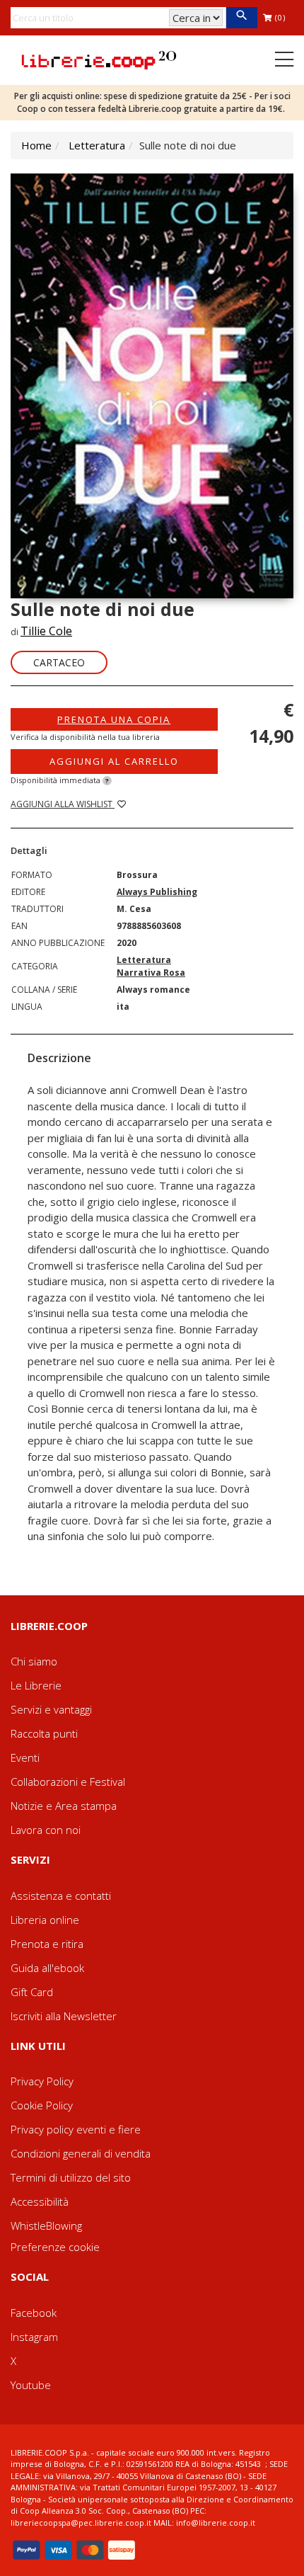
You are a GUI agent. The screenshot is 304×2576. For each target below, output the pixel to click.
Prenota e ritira (47, 1944)
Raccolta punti (44, 1733)
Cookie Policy (42, 2105)
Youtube (31, 2385)
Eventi (25, 1757)
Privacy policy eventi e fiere (76, 2129)
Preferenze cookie (55, 2247)
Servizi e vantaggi (51, 1709)
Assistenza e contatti (61, 1896)
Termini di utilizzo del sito (71, 2177)
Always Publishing (157, 892)
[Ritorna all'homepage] (99, 59)
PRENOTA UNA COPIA (114, 719)
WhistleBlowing (46, 2225)
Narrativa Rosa (151, 973)
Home (36, 145)
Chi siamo (34, 1661)
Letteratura (97, 145)
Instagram (34, 2337)
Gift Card (32, 1992)
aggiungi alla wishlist (63, 804)
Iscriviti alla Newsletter (64, 2016)
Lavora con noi (46, 1830)
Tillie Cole (46, 631)
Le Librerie (36, 1685)
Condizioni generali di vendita (81, 2153)
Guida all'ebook (47, 1968)
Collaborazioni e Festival (68, 1782)
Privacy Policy (42, 2081)
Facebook (34, 2313)
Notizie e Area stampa (64, 1806)
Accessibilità (40, 2201)
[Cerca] (241, 18)
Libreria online (45, 1920)
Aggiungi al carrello (114, 761)
